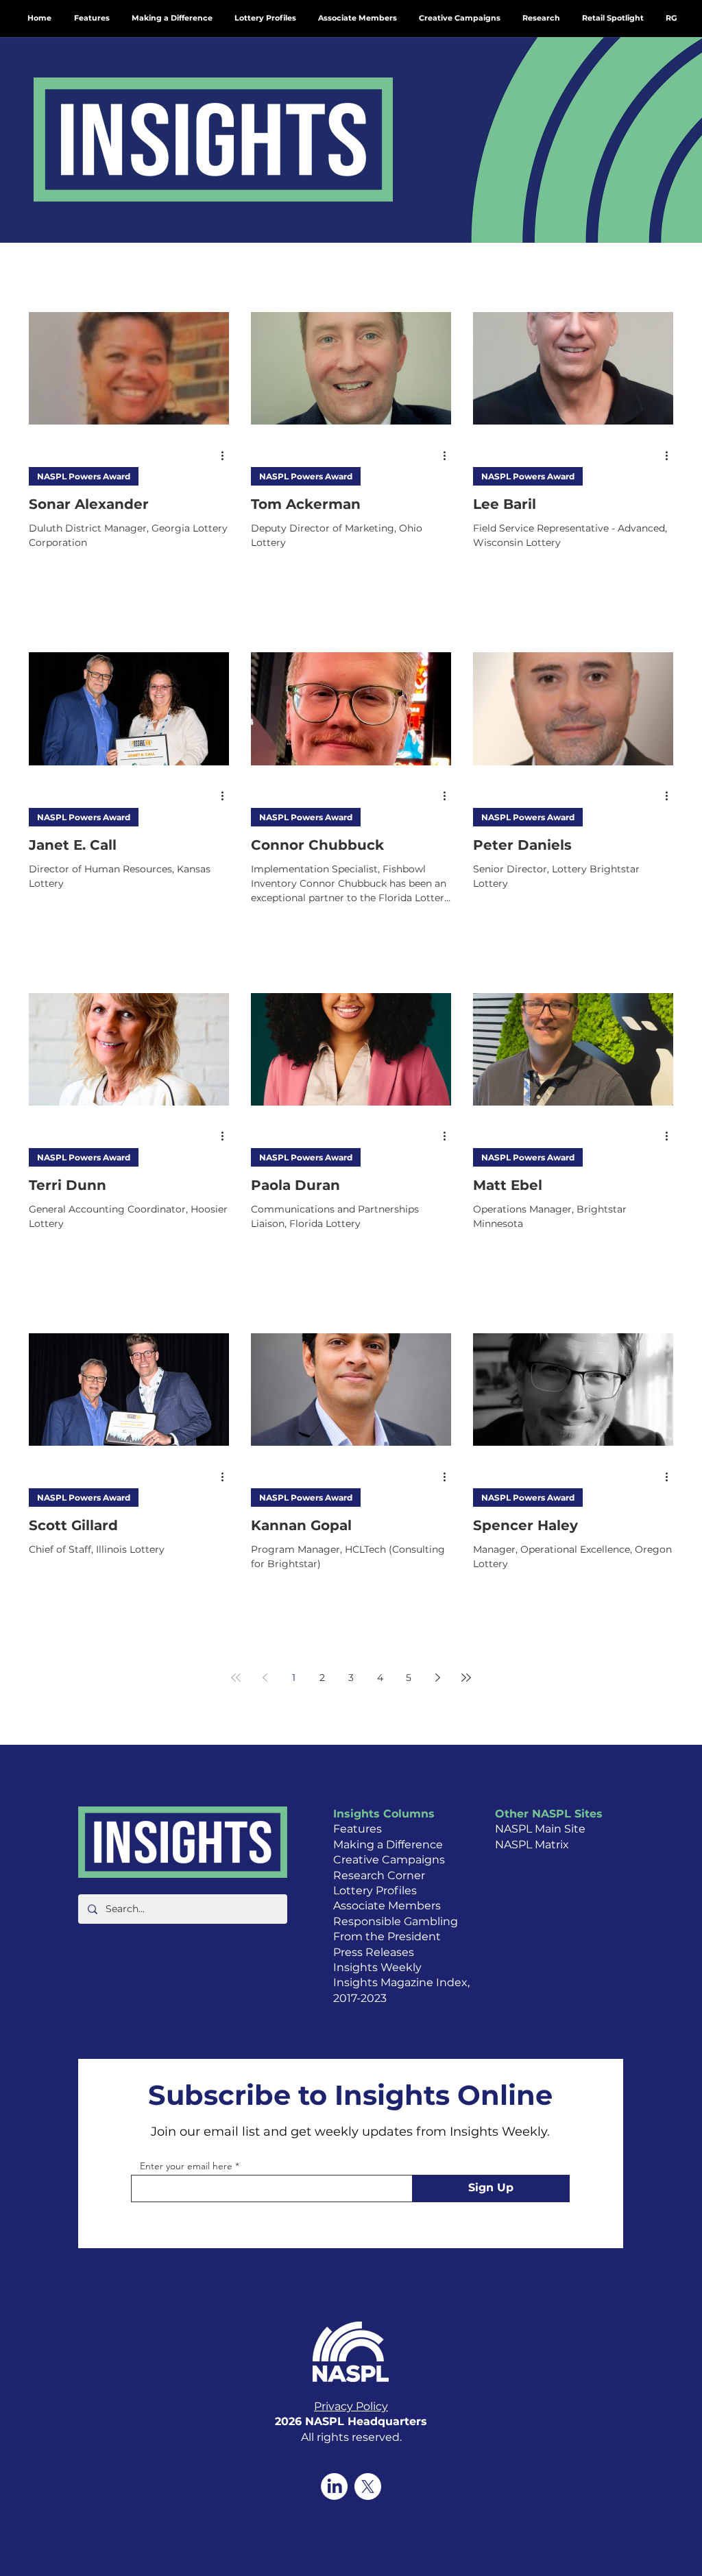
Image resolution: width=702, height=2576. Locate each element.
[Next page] (437, 1678)
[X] (368, 2486)
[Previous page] (265, 1678)
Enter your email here (186, 2166)
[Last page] (466, 1678)
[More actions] (227, 455)
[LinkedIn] (334, 2486)
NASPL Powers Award (84, 476)
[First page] (236, 1678)
